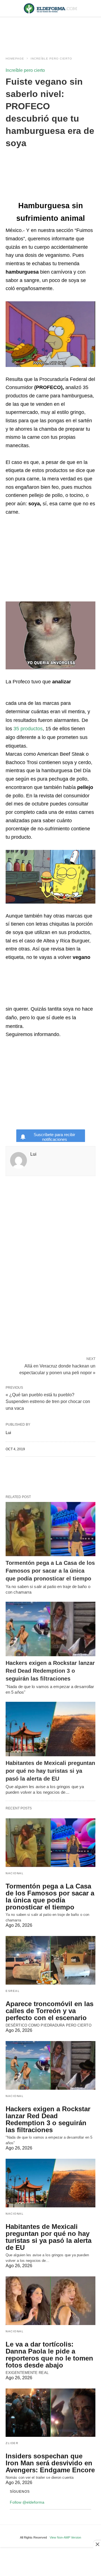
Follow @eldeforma (27, 2502)
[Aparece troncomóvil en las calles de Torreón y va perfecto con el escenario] (50, 1960)
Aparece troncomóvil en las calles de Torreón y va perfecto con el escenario (50, 2011)
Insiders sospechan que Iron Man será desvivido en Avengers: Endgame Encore (50, 2463)
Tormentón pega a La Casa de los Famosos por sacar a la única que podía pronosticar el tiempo (50, 1571)
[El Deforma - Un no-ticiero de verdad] (50, 8)
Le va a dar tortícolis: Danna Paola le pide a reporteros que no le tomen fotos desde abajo (49, 2355)
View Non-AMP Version (65, 2537)
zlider (12, 2443)
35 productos (28, 729)
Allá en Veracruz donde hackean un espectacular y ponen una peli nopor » (57, 1369)
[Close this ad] (97, 2544)
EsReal (13, 1991)
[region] (50, 31)
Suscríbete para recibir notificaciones (54, 1137)
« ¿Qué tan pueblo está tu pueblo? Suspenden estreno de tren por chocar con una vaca (48, 1401)
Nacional (15, 1873)
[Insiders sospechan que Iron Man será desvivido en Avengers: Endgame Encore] (50, 2413)
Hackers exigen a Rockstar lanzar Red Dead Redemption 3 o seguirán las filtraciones (50, 1671)
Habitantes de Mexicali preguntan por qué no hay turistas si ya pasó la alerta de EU (50, 1771)
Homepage (15, 59)
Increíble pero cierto (51, 59)
